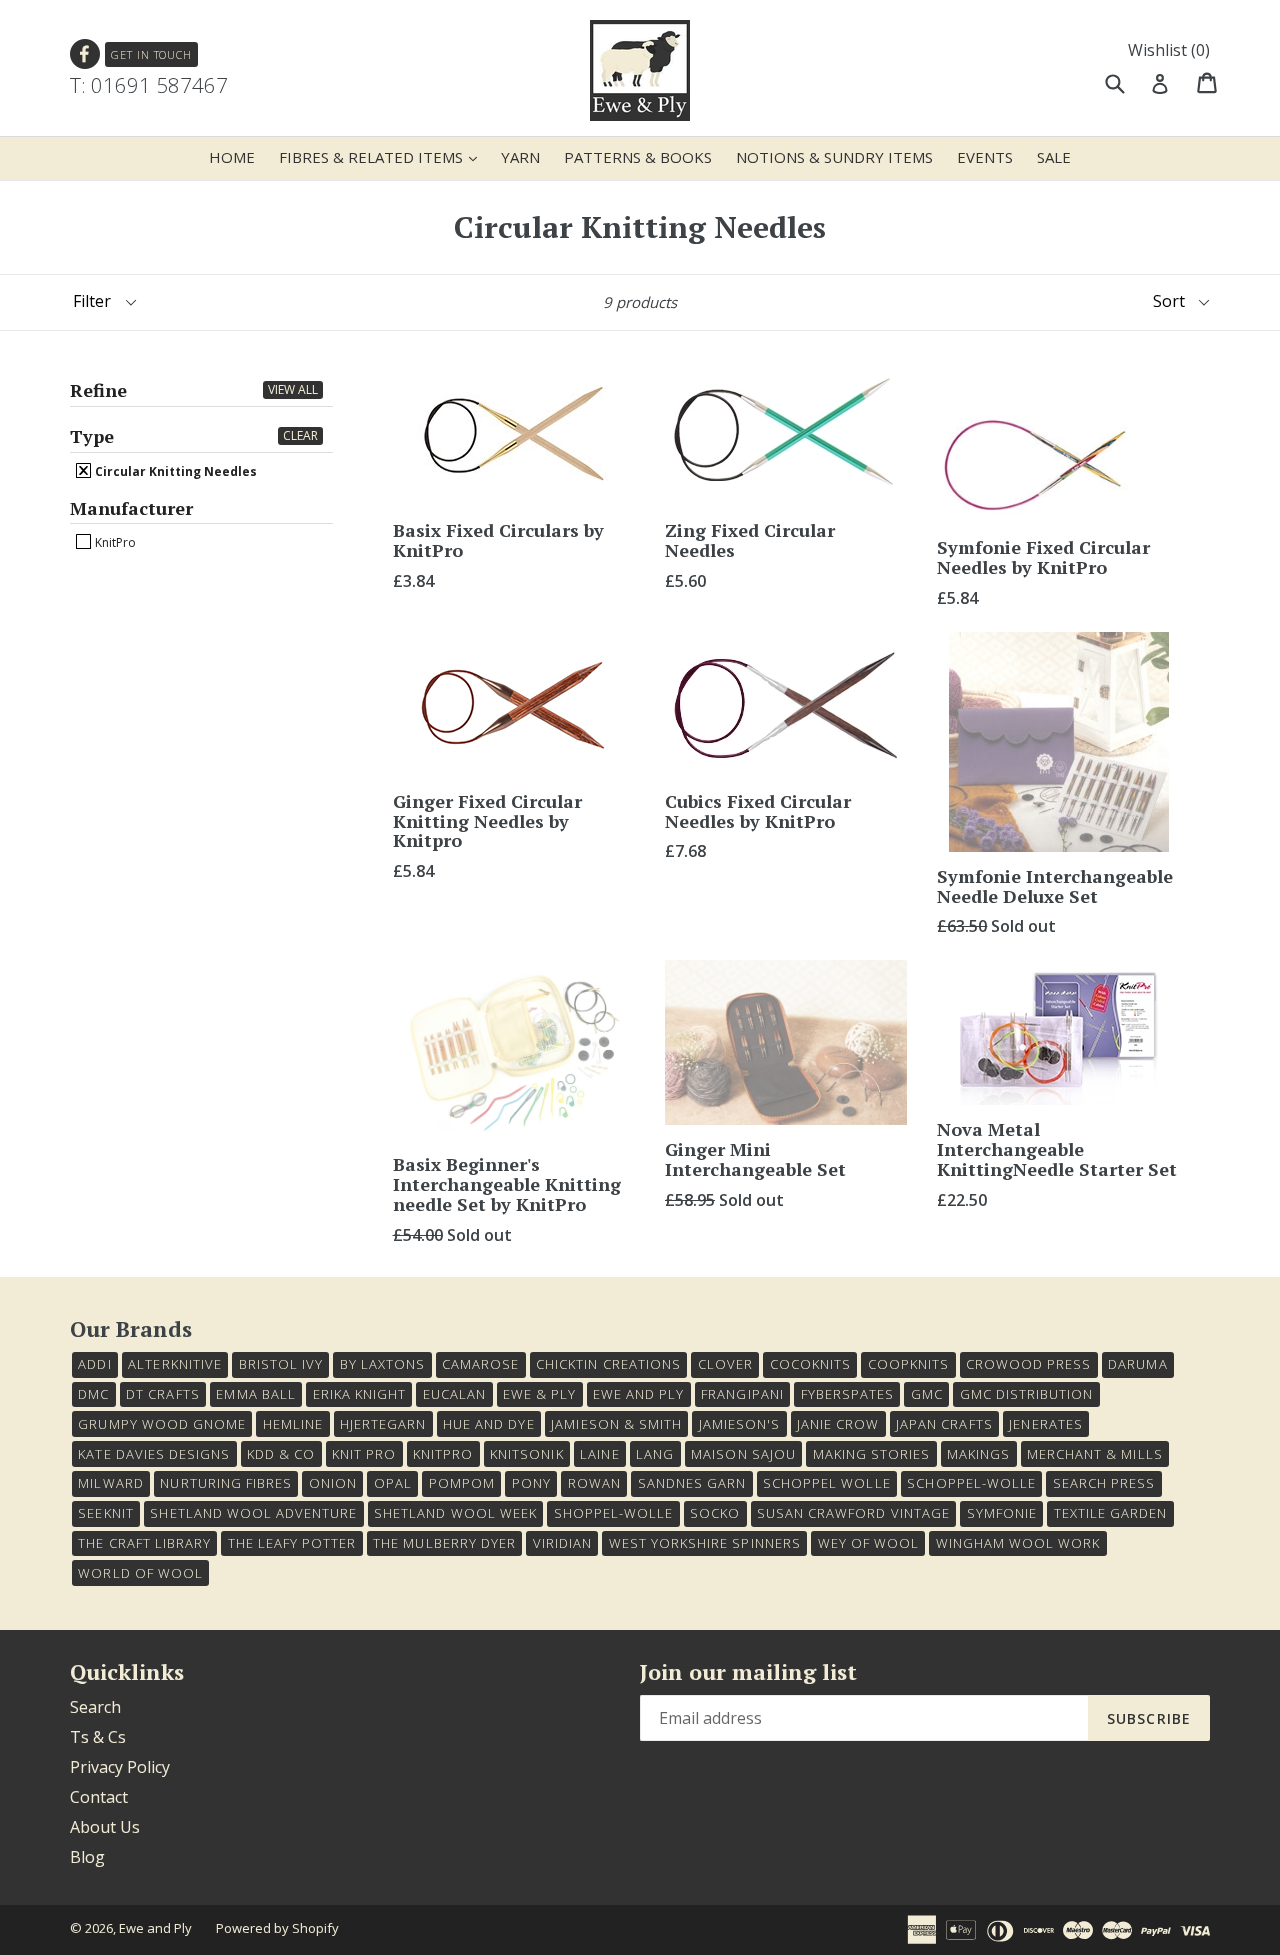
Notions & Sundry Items (834, 157)
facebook (85, 54)
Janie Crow (838, 1424)
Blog (87, 1857)
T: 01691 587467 (149, 85)
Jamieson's (739, 1424)
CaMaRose (480, 1364)
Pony (531, 1483)
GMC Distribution (1027, 1394)
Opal (393, 1483)
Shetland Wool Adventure (253, 1513)
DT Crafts (162, 1394)
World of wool (140, 1573)
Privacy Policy (120, 1767)
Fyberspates (847, 1394)
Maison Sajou (743, 1454)
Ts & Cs (98, 1737)
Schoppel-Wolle (971, 1483)
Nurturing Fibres (226, 1483)
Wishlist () (1169, 50)
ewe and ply (638, 1394)
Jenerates (1045, 1424)
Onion (333, 1483)
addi (94, 1364)
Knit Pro (364, 1454)
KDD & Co (281, 1454)
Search (95, 1707)
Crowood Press (1029, 1364)
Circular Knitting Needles (174, 471)
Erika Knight (359, 1394)
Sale (1054, 157)
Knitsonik (526, 1454)
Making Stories (872, 1454)
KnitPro (114, 542)
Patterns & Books (638, 157)
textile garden (1111, 1513)
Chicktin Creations (608, 1364)
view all (293, 389)
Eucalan (454, 1394)
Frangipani (742, 1394)
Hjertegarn (383, 1424)
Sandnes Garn (692, 1483)
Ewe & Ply (539, 1394)
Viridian (562, 1543)
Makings (978, 1454)
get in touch (151, 54)
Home (232, 157)
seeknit (105, 1513)
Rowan (594, 1483)
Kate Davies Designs (154, 1454)
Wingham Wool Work (1018, 1543)
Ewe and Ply (155, 1928)
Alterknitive (174, 1364)
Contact (99, 1797)
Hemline (293, 1424)
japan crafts (944, 1424)
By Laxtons (382, 1364)
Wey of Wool (868, 1543)
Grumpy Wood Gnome (162, 1424)
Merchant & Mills (1095, 1454)
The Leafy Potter (292, 1543)
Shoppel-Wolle (614, 1513)
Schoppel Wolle (827, 1483)
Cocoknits (810, 1364)
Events (985, 157)
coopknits (908, 1364)
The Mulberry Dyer (444, 1543)
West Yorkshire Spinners (705, 1543)
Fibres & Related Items (383, 156)
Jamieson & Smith (616, 1424)
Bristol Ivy (281, 1364)
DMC (93, 1394)
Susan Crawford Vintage (853, 1513)
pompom (462, 1483)
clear (300, 435)
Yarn (520, 157)
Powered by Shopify (277, 1928)
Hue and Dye (488, 1424)
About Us (105, 1827)
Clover (725, 1364)
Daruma (1137, 1364)
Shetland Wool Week (455, 1513)
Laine (599, 1454)
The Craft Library (144, 1543)
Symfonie (1002, 1513)
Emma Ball (255, 1394)
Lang (655, 1454)
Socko (715, 1513)
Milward (110, 1483)
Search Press (1104, 1483)
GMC (927, 1394)
